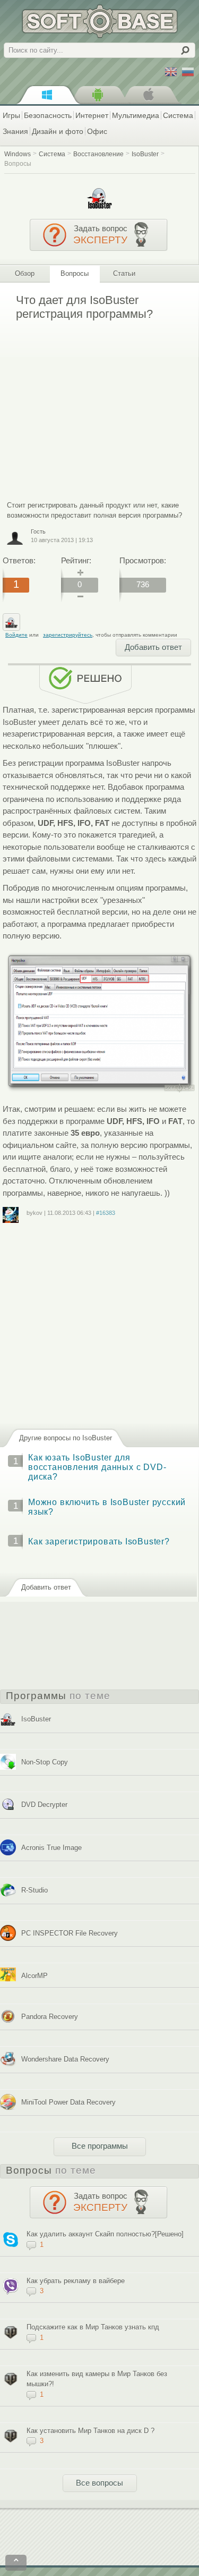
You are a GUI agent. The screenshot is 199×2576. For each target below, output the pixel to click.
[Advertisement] (92, 403)
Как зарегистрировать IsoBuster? (99, 1542)
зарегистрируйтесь (68, 635)
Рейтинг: (76, 560)
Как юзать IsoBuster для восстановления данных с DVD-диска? (97, 1467)
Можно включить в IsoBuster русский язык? (107, 1507)
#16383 (106, 1213)
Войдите (16, 635)
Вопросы (18, 163)
